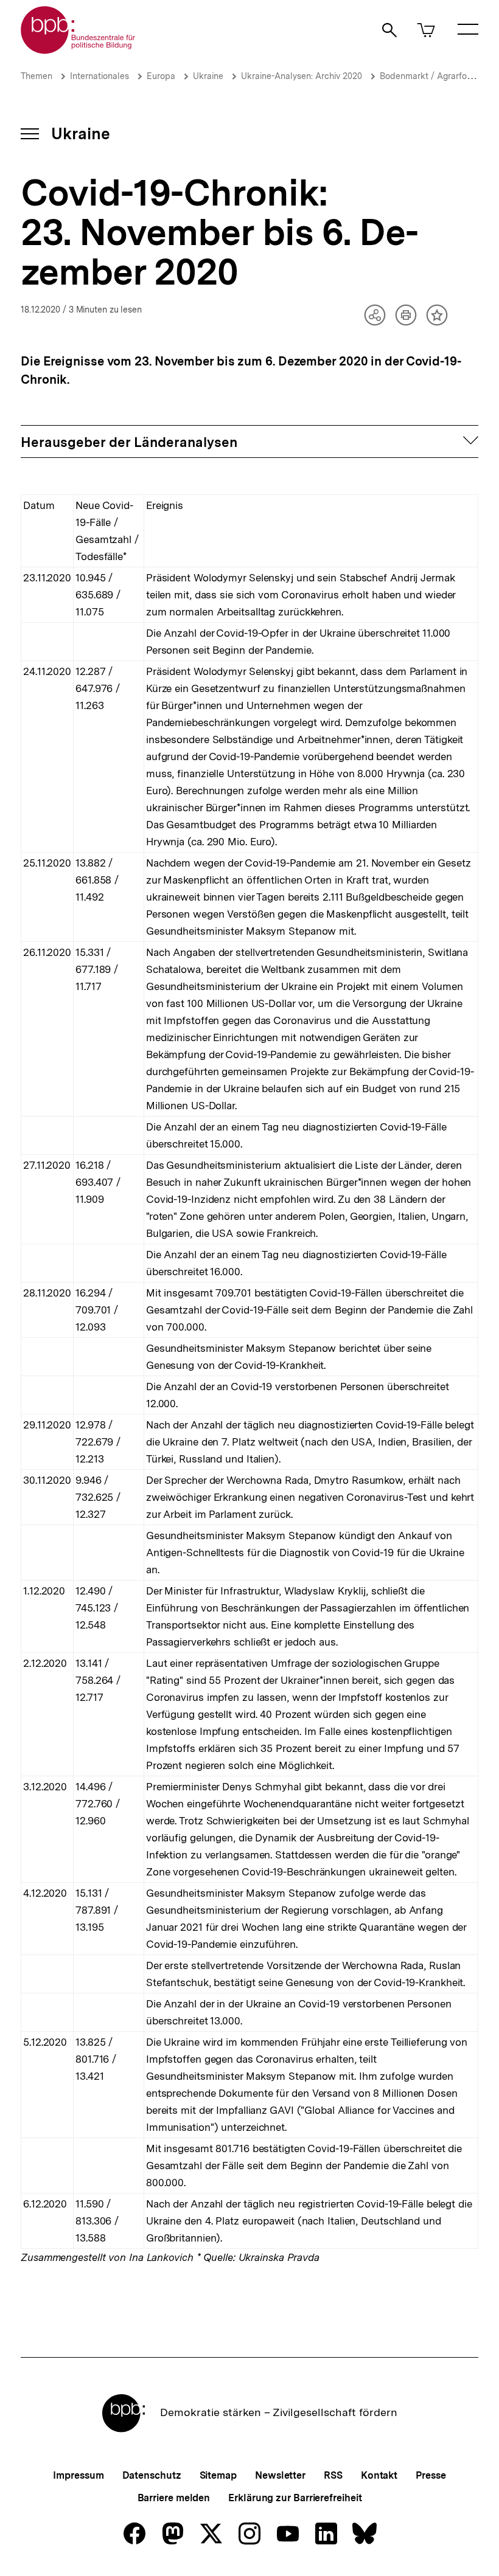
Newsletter (280, 2475)
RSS (333, 2475)
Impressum (78, 2475)
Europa (161, 76)
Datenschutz (152, 2475)
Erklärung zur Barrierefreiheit (295, 2498)
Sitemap (218, 2475)
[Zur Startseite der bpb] (79, 50)
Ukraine (208, 76)
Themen (37, 76)
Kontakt (379, 2475)
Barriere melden (174, 2498)
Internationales (99, 76)
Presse (431, 2475)
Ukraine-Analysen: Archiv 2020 (302, 76)
